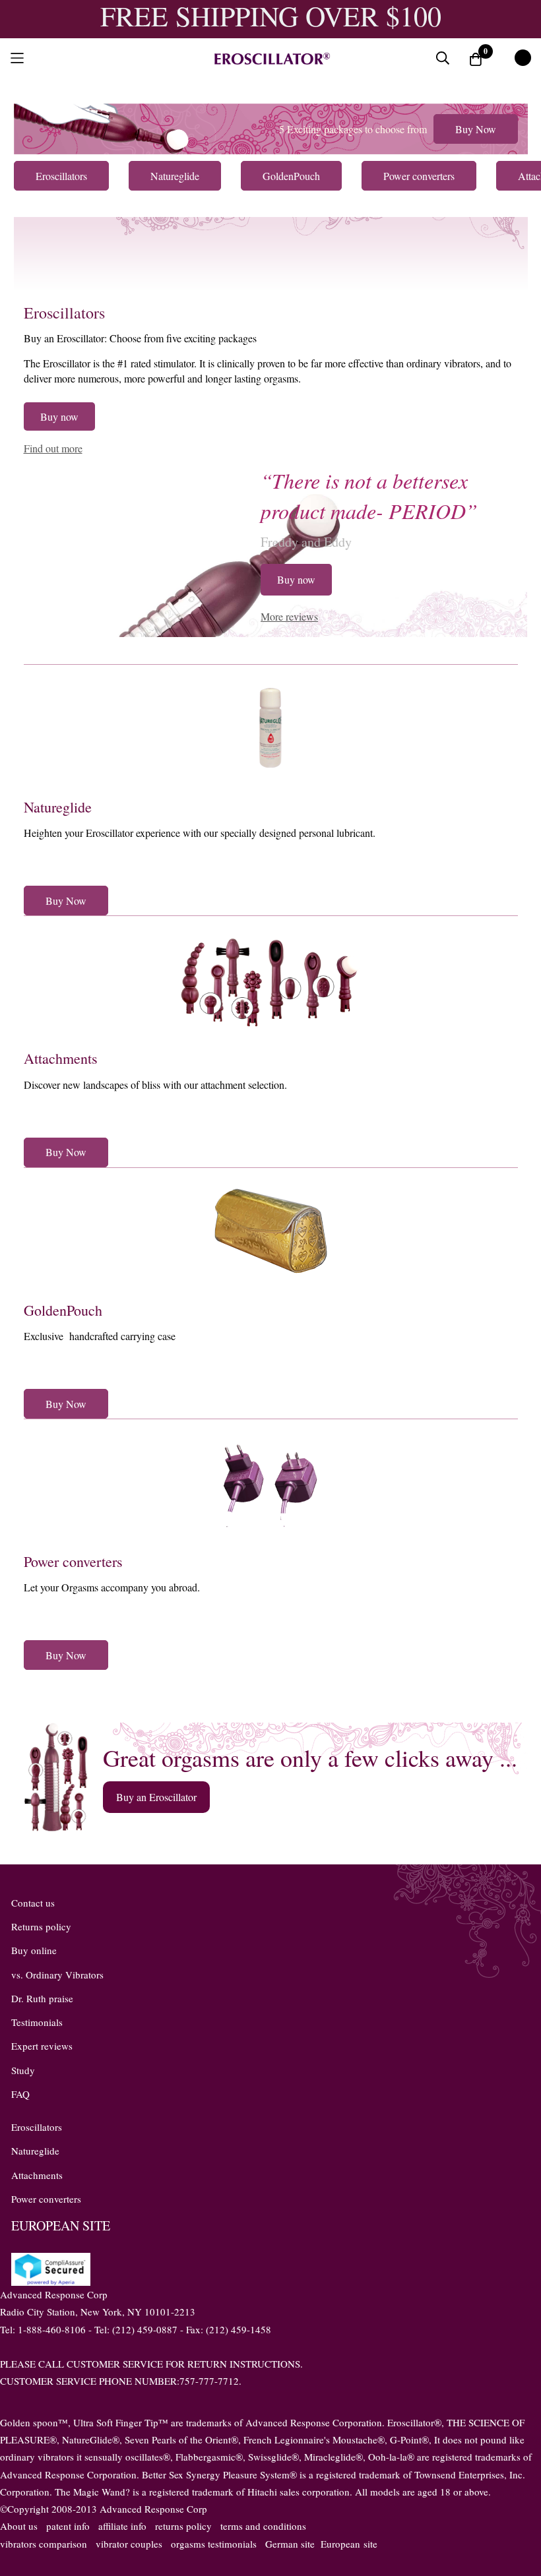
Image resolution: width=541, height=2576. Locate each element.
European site (349, 2544)
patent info (68, 2526)
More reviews (289, 616)
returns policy (183, 2526)
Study (23, 2070)
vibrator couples (129, 2544)
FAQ (20, 2094)
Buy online (34, 1950)
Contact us (33, 1903)
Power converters (73, 1561)
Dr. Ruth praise (42, 1998)
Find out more (53, 448)
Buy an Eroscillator (156, 1797)
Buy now (59, 416)
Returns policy (41, 1926)
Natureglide (58, 807)
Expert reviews (42, 2046)
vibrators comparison (44, 2544)
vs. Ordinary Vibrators (57, 1975)
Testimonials (37, 2022)
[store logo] (270, 58)
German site (290, 2544)
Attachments (61, 1058)
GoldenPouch (63, 1310)
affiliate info (122, 2526)
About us (19, 2526)
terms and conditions (263, 2526)
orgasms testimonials (214, 2544)
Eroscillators (64, 313)
